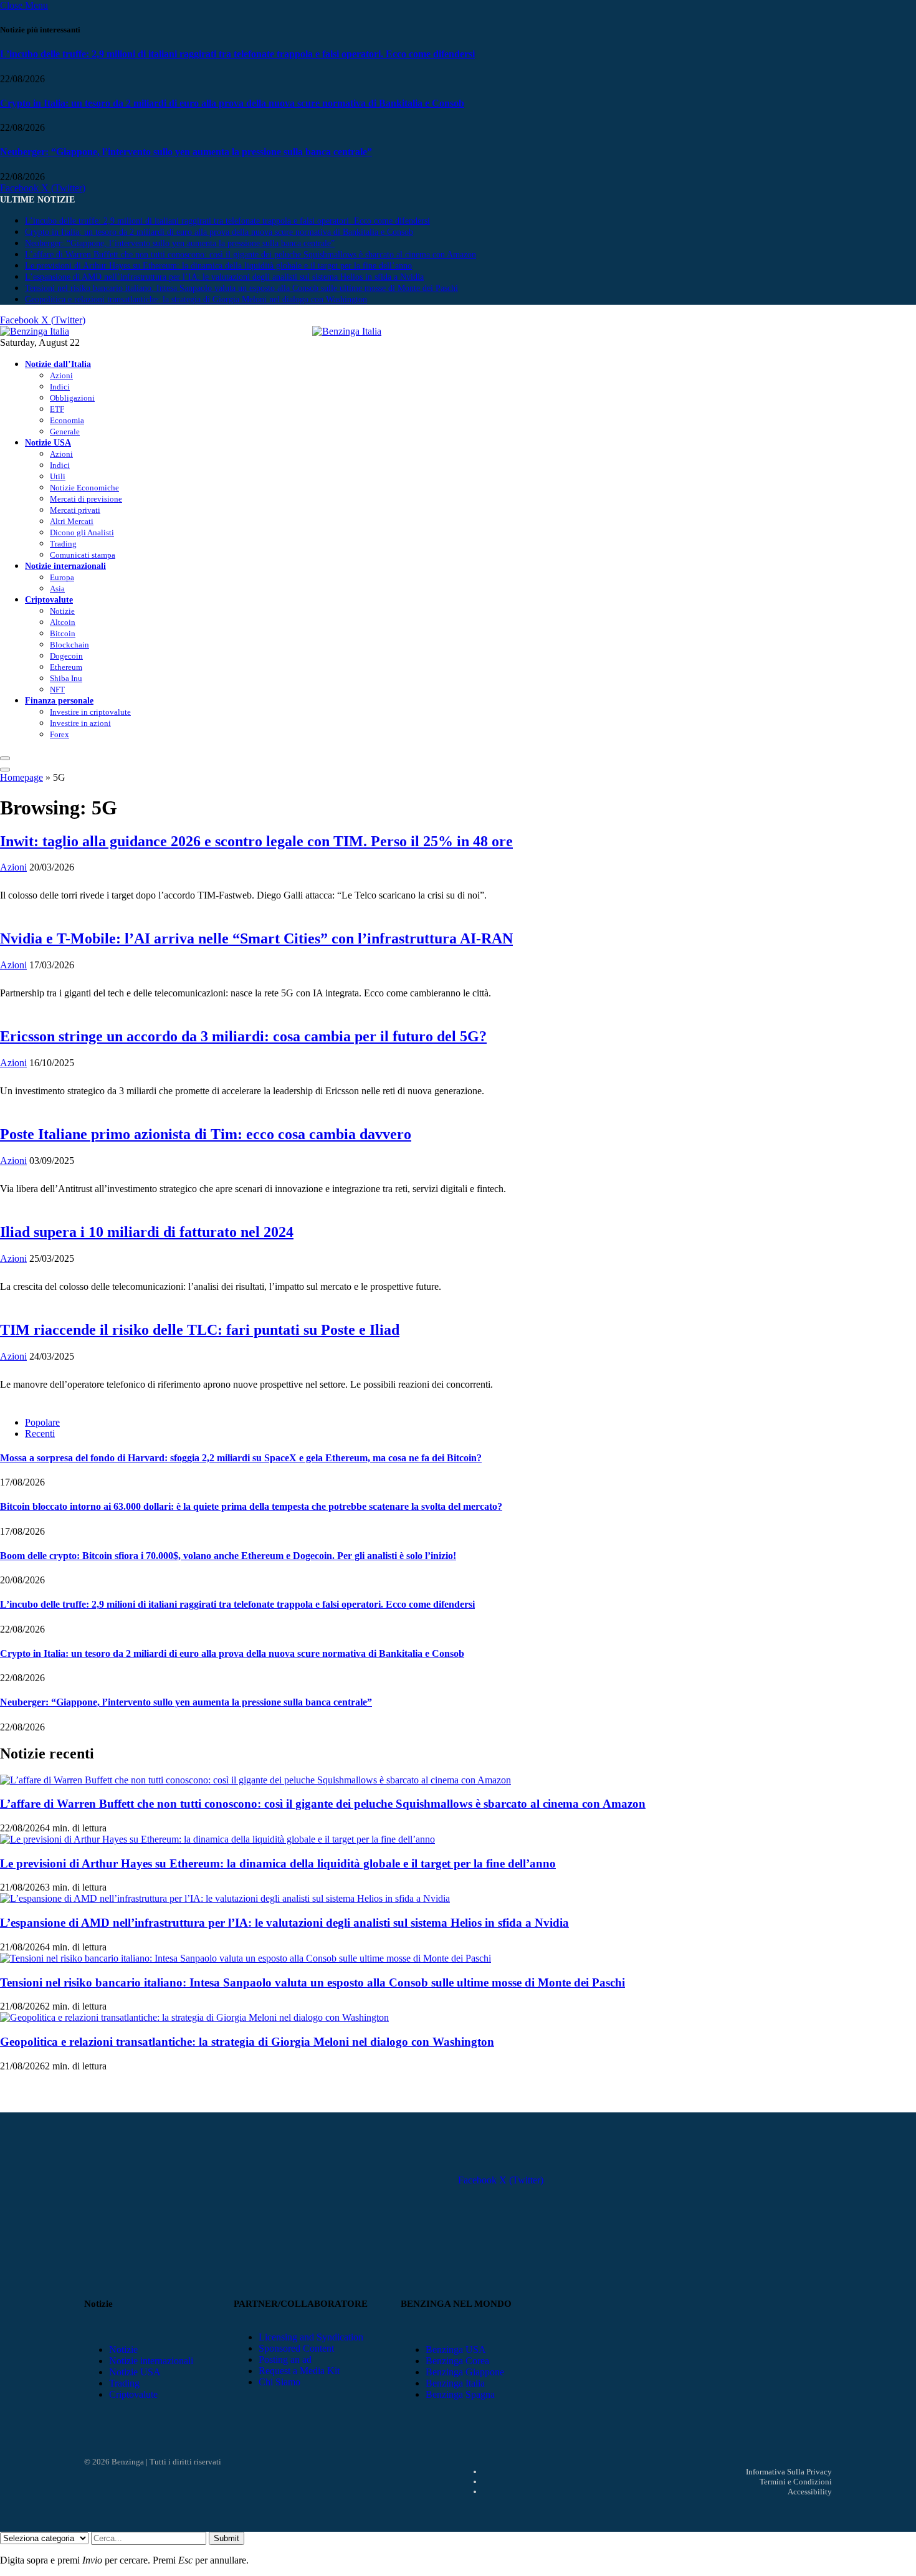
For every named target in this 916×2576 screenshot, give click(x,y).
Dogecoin (66, 656)
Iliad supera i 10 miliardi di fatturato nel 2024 (147, 1232)
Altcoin (63, 622)
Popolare (42, 1422)
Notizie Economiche (84, 488)
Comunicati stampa (83, 555)
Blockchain (69, 645)
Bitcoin (63, 633)
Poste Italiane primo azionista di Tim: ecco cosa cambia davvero (206, 1134)
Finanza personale (59, 700)
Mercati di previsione (86, 499)
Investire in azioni (80, 723)
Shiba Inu (66, 678)
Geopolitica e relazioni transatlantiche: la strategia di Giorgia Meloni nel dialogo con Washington (196, 299)
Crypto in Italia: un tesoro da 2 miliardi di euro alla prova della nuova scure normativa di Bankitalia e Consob (232, 103)
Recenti (40, 1433)
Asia (57, 589)
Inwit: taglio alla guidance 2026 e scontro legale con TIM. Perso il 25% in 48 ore (256, 841)
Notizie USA (48, 442)
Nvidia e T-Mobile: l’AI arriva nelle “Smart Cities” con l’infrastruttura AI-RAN (256, 938)
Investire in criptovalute (90, 712)
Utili (58, 476)
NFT (57, 689)
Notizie (62, 611)
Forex (60, 734)
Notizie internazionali (65, 566)
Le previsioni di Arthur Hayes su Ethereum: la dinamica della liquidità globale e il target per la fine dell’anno (218, 266)
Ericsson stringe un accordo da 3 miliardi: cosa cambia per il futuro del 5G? (243, 1036)
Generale (65, 432)
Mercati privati (75, 510)
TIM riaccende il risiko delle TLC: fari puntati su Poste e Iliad (200, 1330)
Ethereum (66, 667)
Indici (60, 387)
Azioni (61, 375)
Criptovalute (49, 599)
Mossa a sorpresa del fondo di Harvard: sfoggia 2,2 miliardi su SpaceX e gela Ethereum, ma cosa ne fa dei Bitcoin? (241, 1458)
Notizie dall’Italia (58, 364)
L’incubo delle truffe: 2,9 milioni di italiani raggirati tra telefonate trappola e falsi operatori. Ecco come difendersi (237, 54)
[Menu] (5, 758)
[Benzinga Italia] (312, 331)
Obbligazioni (72, 398)
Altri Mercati (72, 521)
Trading (63, 544)
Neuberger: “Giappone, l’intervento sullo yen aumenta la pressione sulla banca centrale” (186, 152)
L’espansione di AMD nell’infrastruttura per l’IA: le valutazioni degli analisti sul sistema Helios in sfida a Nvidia (224, 277)
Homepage (21, 777)
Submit (227, 2538)
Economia (67, 420)
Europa (62, 577)
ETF (57, 409)
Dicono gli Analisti (82, 532)
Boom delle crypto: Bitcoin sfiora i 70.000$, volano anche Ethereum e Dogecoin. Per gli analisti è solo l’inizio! (228, 1556)
